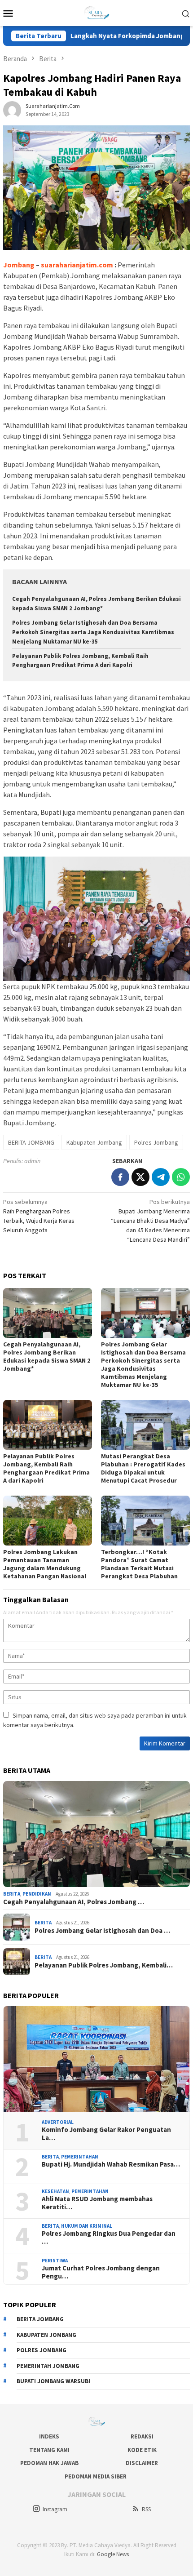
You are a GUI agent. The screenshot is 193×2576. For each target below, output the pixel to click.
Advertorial (58, 2122)
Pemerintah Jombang (48, 2366)
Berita (12, 1894)
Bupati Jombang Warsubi (53, 2381)
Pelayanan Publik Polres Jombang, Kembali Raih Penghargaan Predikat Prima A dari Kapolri (46, 1468)
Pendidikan (37, 1894)
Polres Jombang (156, 1142)
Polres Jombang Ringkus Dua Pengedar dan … (109, 2238)
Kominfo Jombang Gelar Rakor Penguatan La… (106, 2134)
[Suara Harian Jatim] (96, 12)
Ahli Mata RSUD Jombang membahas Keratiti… (97, 2203)
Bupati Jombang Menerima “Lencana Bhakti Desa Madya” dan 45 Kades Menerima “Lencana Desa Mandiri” (150, 1221)
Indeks (49, 2436)
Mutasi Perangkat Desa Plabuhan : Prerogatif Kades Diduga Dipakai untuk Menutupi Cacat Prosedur (143, 1468)
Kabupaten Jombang (94, 1142)
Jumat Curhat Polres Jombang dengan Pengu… (101, 2272)
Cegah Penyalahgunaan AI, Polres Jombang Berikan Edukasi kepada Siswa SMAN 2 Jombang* (47, 1356)
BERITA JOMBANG (31, 1142)
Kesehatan (55, 2191)
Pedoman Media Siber (96, 2476)
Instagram (55, 2509)
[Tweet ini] (140, 1177)
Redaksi (142, 2436)
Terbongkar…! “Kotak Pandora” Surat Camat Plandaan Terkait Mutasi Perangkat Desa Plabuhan (139, 1564)
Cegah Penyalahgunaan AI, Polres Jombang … (74, 1902)
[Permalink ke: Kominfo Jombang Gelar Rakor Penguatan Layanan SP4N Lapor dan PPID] (96, 2059)
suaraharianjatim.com (77, 265)
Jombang (19, 265)
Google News (113, 2554)
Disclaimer (142, 2463)
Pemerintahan (80, 2157)
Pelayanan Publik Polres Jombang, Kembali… (104, 1965)
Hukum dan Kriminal (87, 2226)
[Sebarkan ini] (120, 1177)
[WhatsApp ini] (181, 1177)
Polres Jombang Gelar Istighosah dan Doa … (102, 1931)
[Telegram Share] (161, 1177)
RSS (146, 2509)
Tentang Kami (49, 2450)
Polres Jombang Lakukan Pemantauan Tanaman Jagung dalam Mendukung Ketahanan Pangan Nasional (45, 1564)
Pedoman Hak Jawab (49, 2463)
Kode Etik (142, 2450)
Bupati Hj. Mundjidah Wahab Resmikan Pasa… (111, 2164)
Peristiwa (55, 2261)
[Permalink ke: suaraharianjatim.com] (12, 109)
